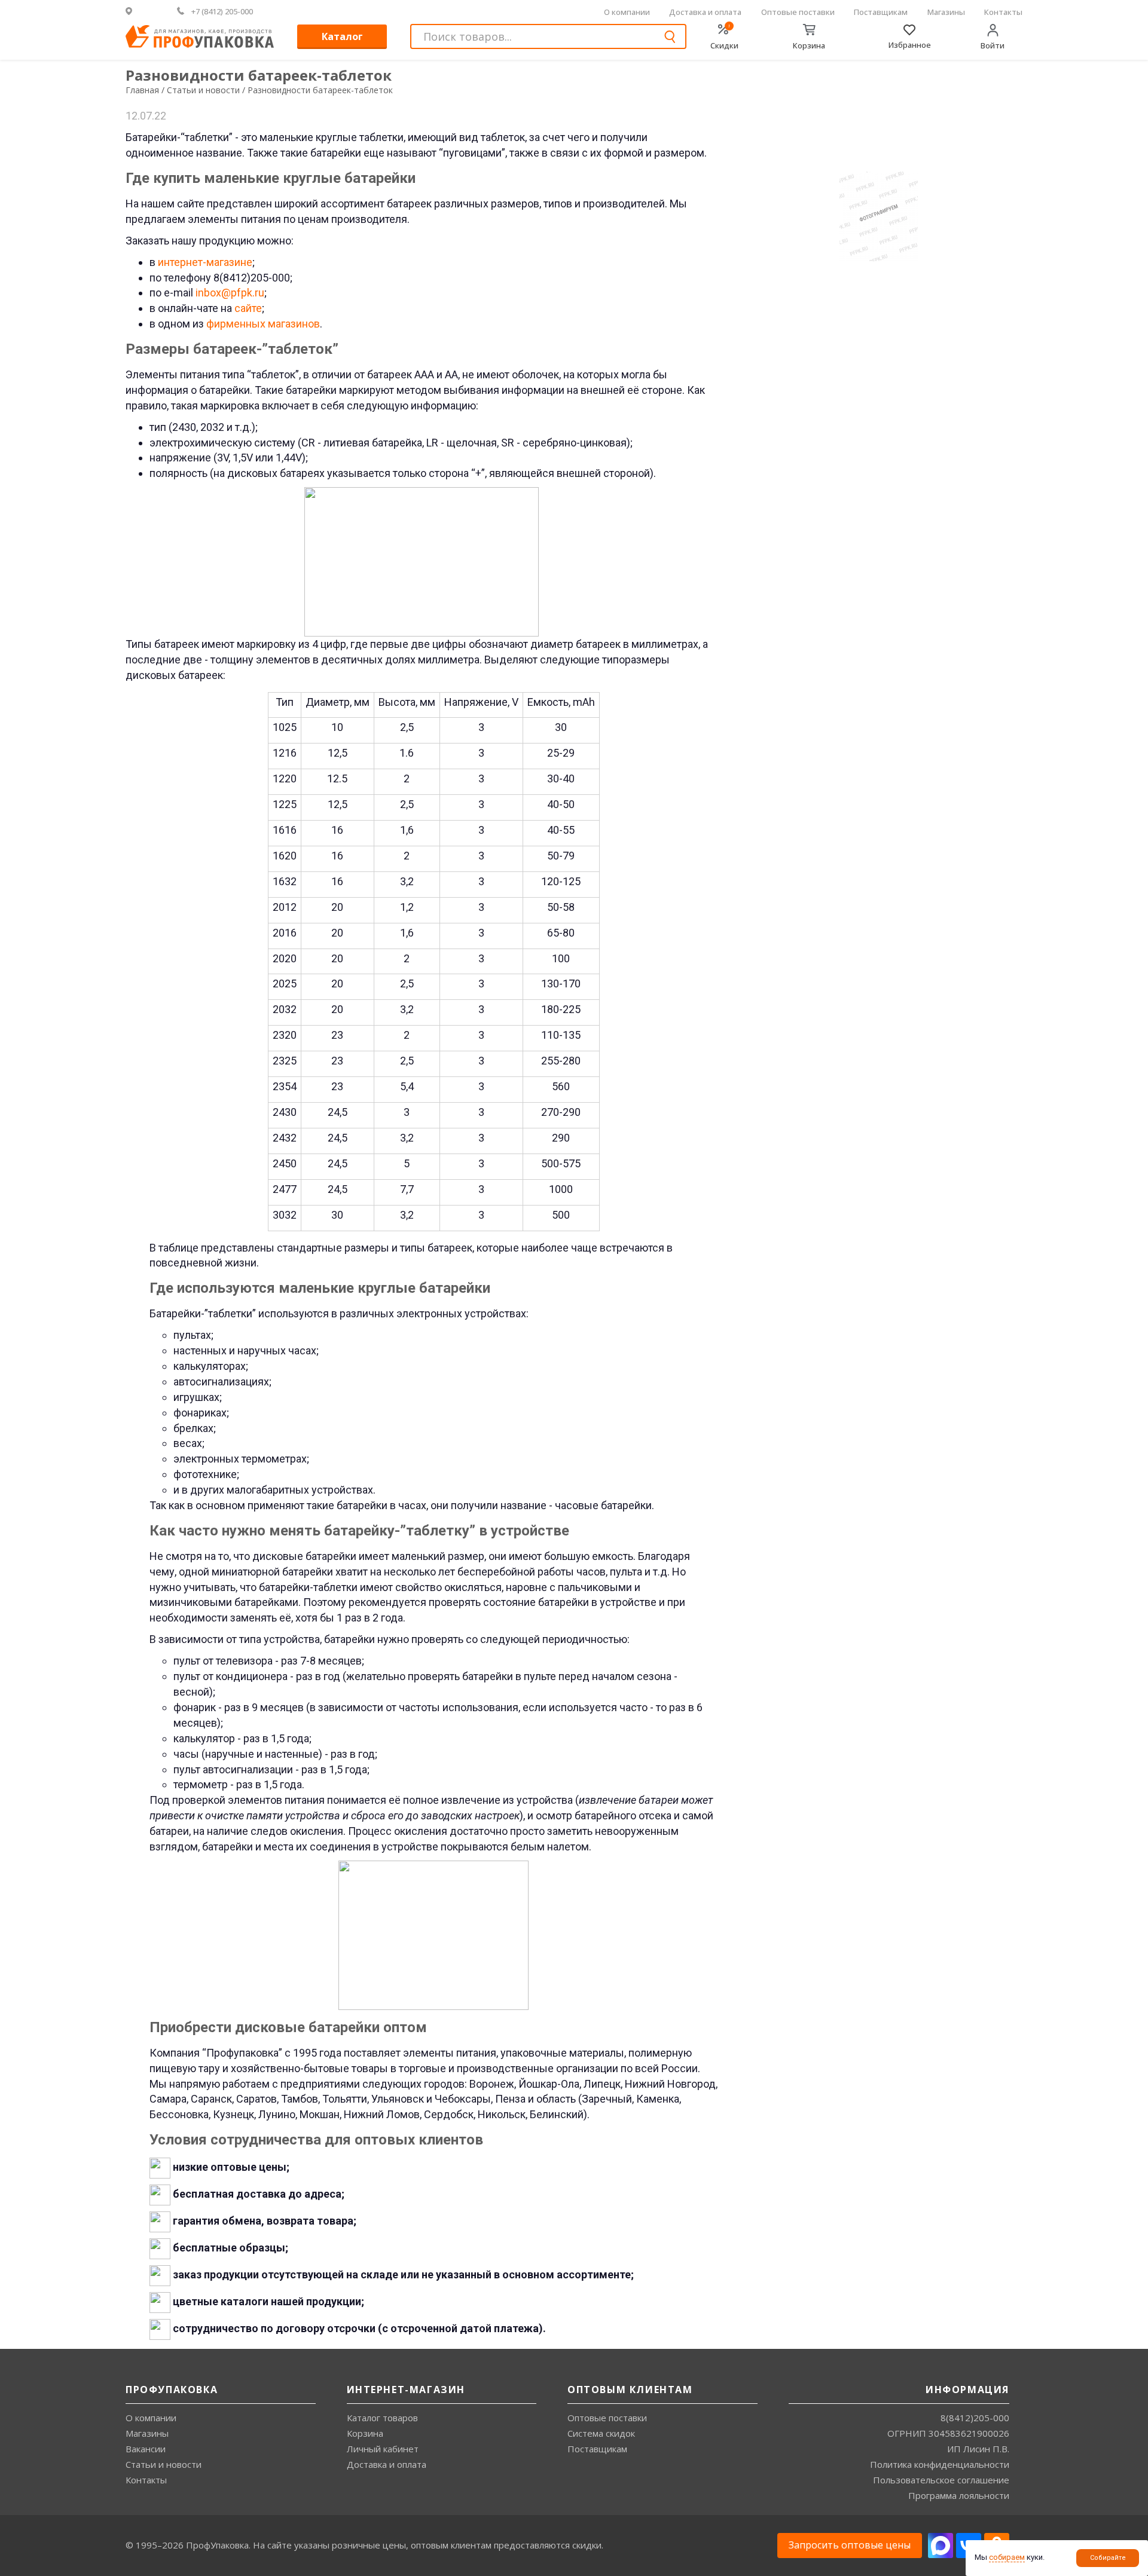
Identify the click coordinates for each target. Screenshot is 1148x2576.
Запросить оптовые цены (850, 2545)
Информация (967, 2390)
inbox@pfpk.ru (230, 293)
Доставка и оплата (705, 12)
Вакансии (146, 2449)
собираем (1007, 2557)
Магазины (946, 12)
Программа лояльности (959, 2495)
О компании (627, 12)
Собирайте (1108, 2558)
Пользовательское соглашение (941, 2480)
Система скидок (601, 2433)
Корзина (365, 2433)
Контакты (1003, 12)
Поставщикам (881, 12)
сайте (248, 308)
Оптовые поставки (798, 12)
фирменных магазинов (263, 324)
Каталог (342, 36)
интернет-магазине (205, 262)
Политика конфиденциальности (940, 2464)
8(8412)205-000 (975, 2418)
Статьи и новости (164, 2464)
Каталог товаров (382, 2418)
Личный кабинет (383, 2449)
